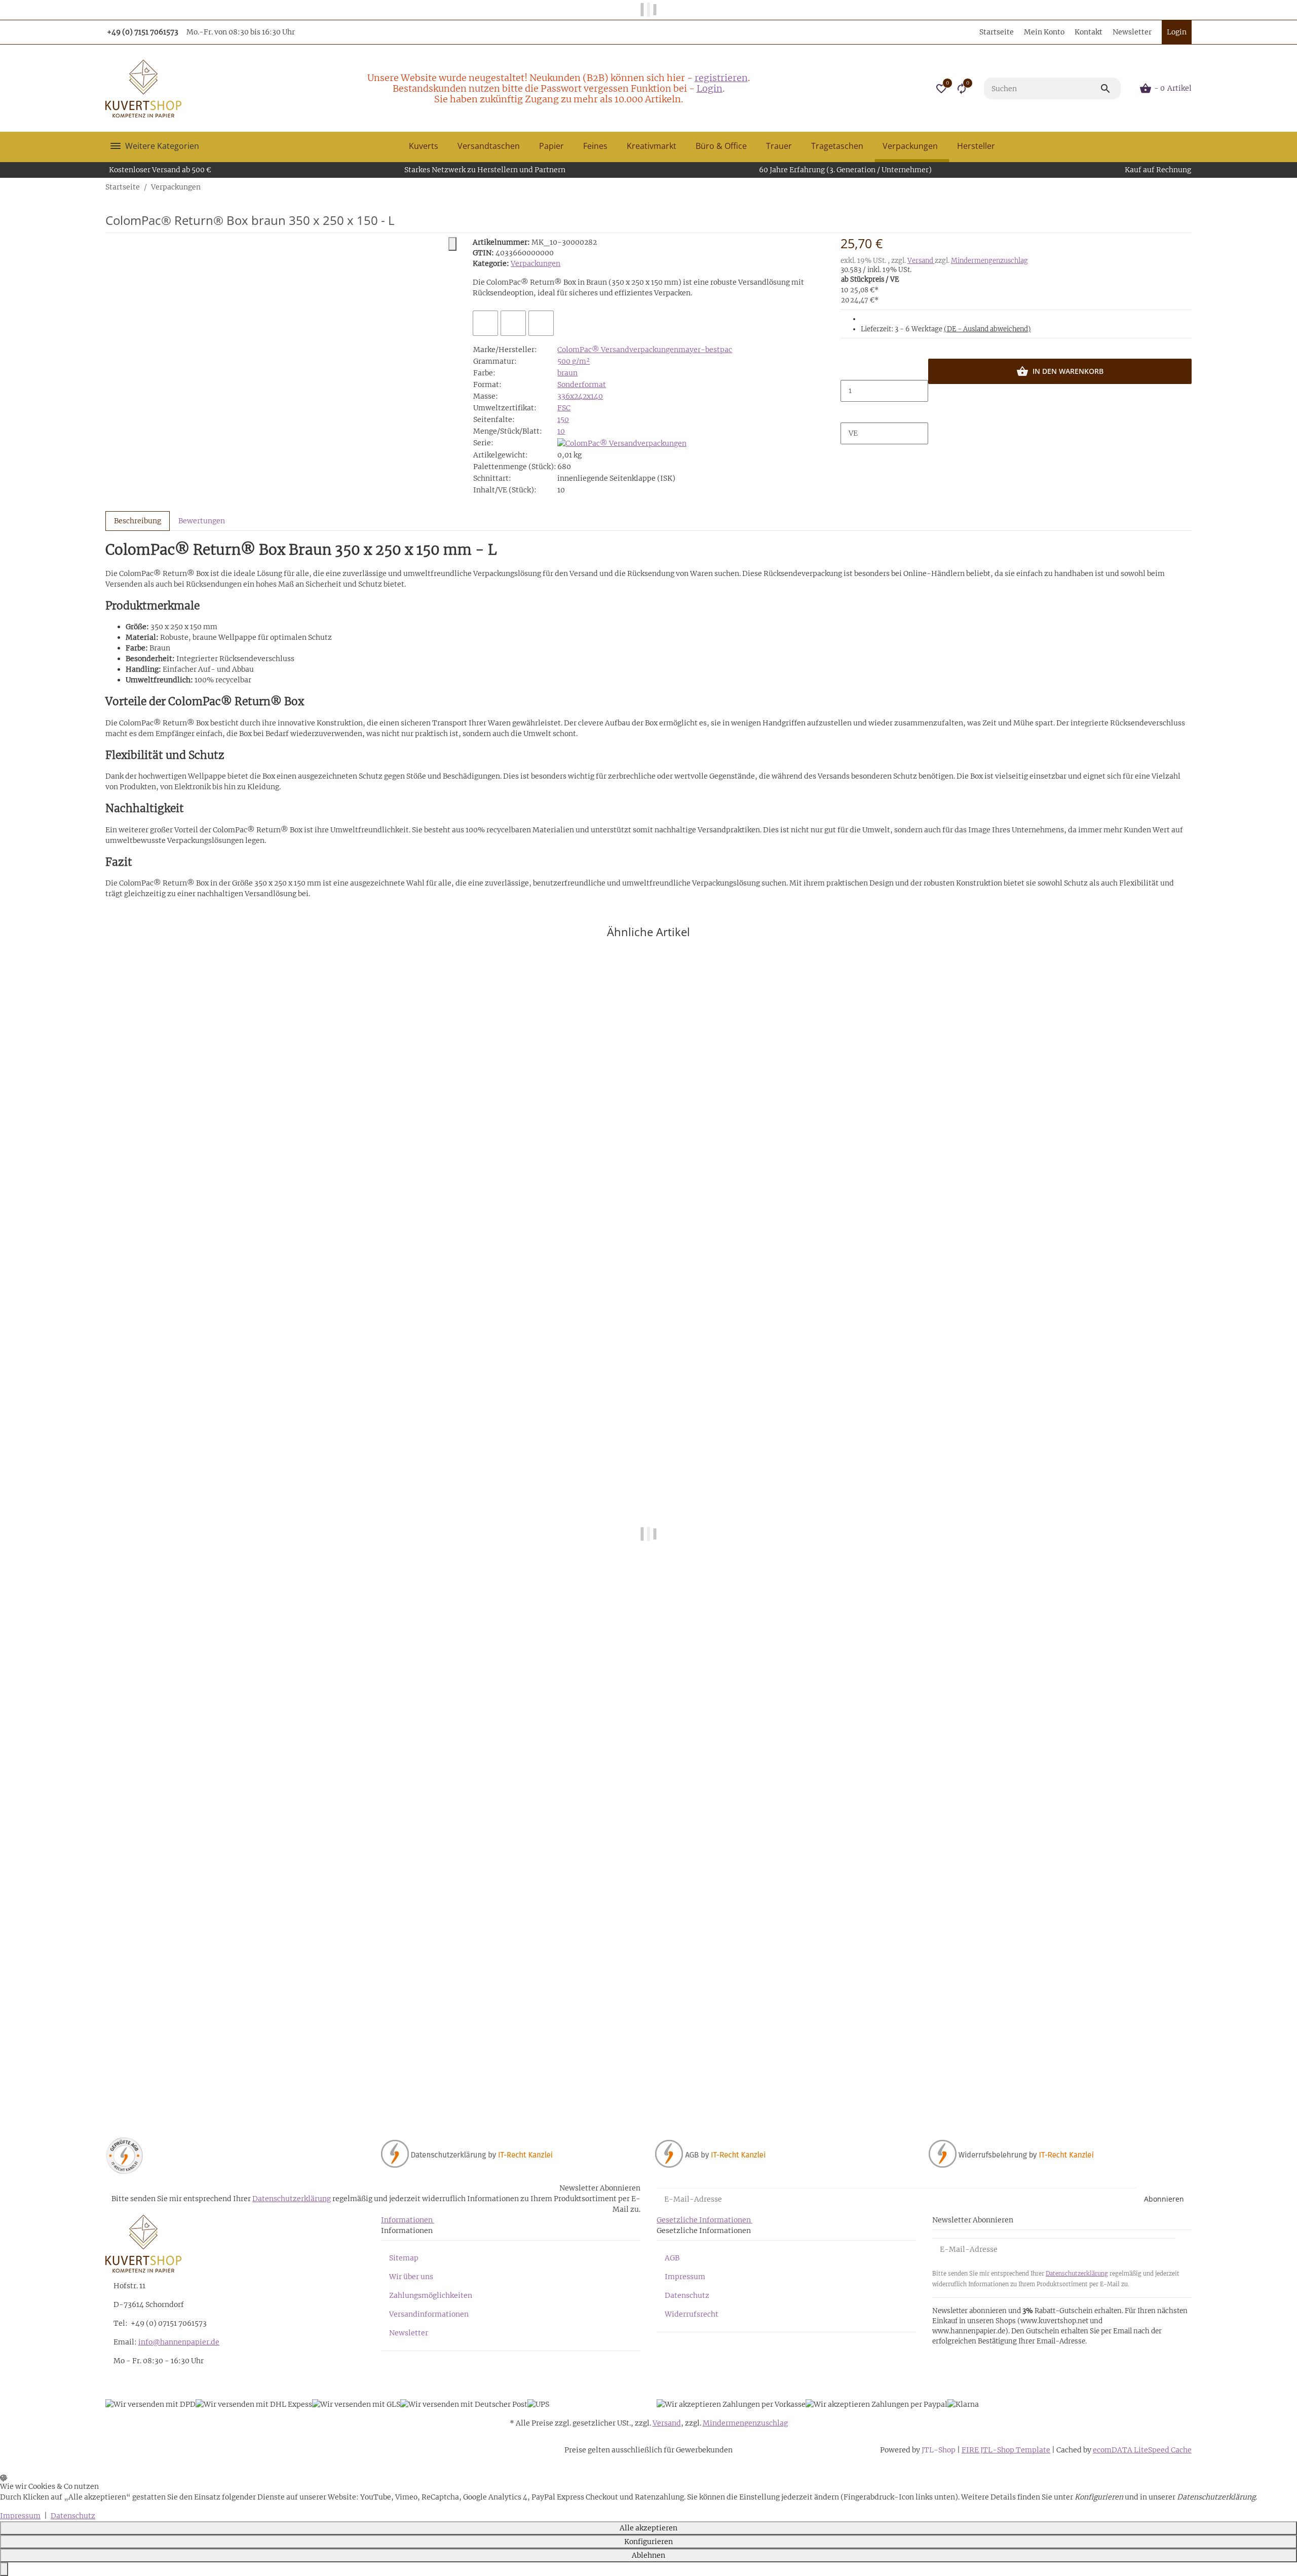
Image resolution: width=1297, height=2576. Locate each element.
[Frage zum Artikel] (541, 323)
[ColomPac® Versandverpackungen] (622, 443)
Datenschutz (687, 2295)
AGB (672, 2258)
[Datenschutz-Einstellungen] (4, 2569)
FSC (564, 408)
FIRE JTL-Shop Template (1006, 2450)
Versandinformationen (429, 2314)
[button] (941, 89)
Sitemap (404, 2258)
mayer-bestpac (705, 350)
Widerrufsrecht (692, 2314)
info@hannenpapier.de (179, 2342)
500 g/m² (574, 361)
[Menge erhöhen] (849, 412)
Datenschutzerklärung (292, 2199)
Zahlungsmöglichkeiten (431, 2295)
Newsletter (1132, 32)
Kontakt (1089, 32)
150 (563, 419)
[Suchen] (1110, 89)
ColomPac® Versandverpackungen (618, 350)
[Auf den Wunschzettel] (513, 323)
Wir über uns (411, 2277)
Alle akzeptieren (648, 2528)
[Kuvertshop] (143, 89)
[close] (452, 244)
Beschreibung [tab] (138, 521)
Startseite (997, 32)
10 (561, 431)
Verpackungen (536, 263)
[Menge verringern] (849, 369)
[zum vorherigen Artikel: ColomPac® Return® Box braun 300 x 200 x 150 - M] (1185, 187)
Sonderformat (582, 385)
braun (567, 373)
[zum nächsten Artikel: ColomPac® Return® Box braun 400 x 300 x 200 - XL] (1191, 187)
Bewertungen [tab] (202, 521)
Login (710, 88)
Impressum (685, 2277)
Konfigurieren (648, 2542)
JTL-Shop (939, 2450)
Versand (921, 261)
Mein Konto (1044, 32)
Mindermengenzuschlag (989, 261)
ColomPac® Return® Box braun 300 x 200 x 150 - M (197, 2075)
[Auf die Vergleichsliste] (485, 323)
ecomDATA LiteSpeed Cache (1142, 2450)
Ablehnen (648, 2555)
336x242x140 (580, 396)
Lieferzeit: (946, 329)
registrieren (721, 78)
